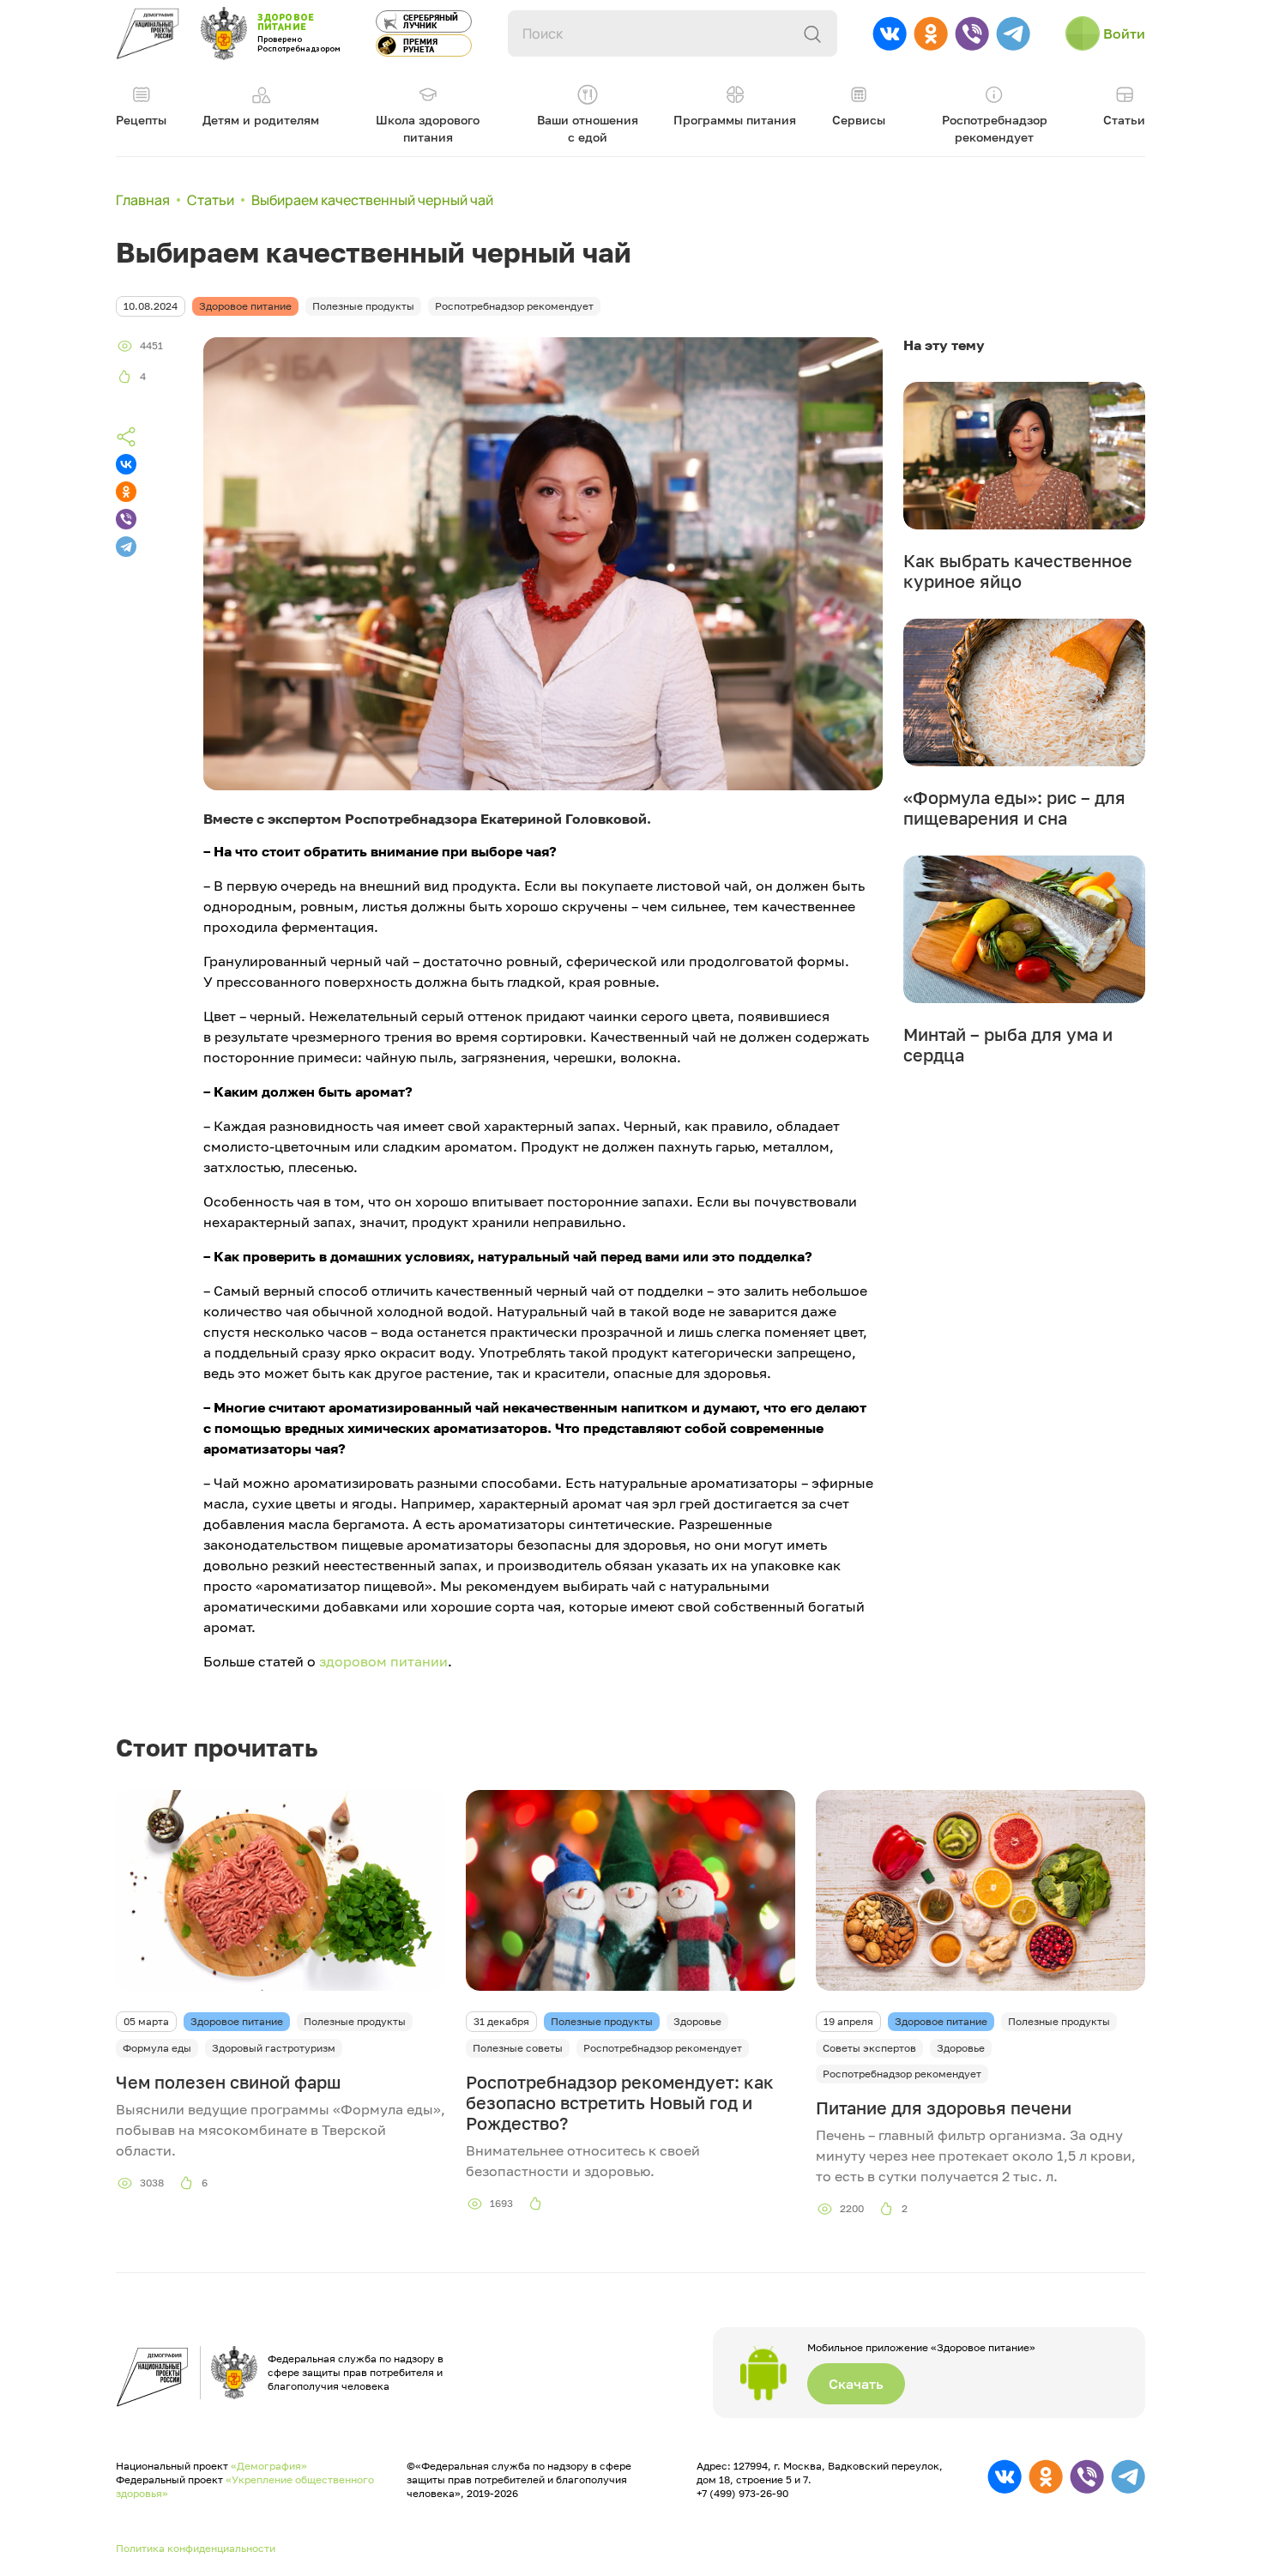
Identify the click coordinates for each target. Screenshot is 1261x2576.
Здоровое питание (237, 2021)
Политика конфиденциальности (196, 2548)
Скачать (856, 2384)
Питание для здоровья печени (944, 2107)
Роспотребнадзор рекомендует (663, 2048)
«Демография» (269, 2466)
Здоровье (697, 2021)
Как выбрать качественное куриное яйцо (1018, 571)
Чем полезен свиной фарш (228, 2082)
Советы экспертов (869, 2048)
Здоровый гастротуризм (274, 2048)
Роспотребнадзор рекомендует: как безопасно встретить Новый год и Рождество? (620, 2102)
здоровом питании (383, 1661)
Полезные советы (518, 2048)
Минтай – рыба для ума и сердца (1008, 1044)
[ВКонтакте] (126, 464)
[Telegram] (126, 547)
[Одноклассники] (126, 492)
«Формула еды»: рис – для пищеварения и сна (1014, 807)
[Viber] (126, 519)
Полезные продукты (355, 2021)
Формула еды (157, 2048)
